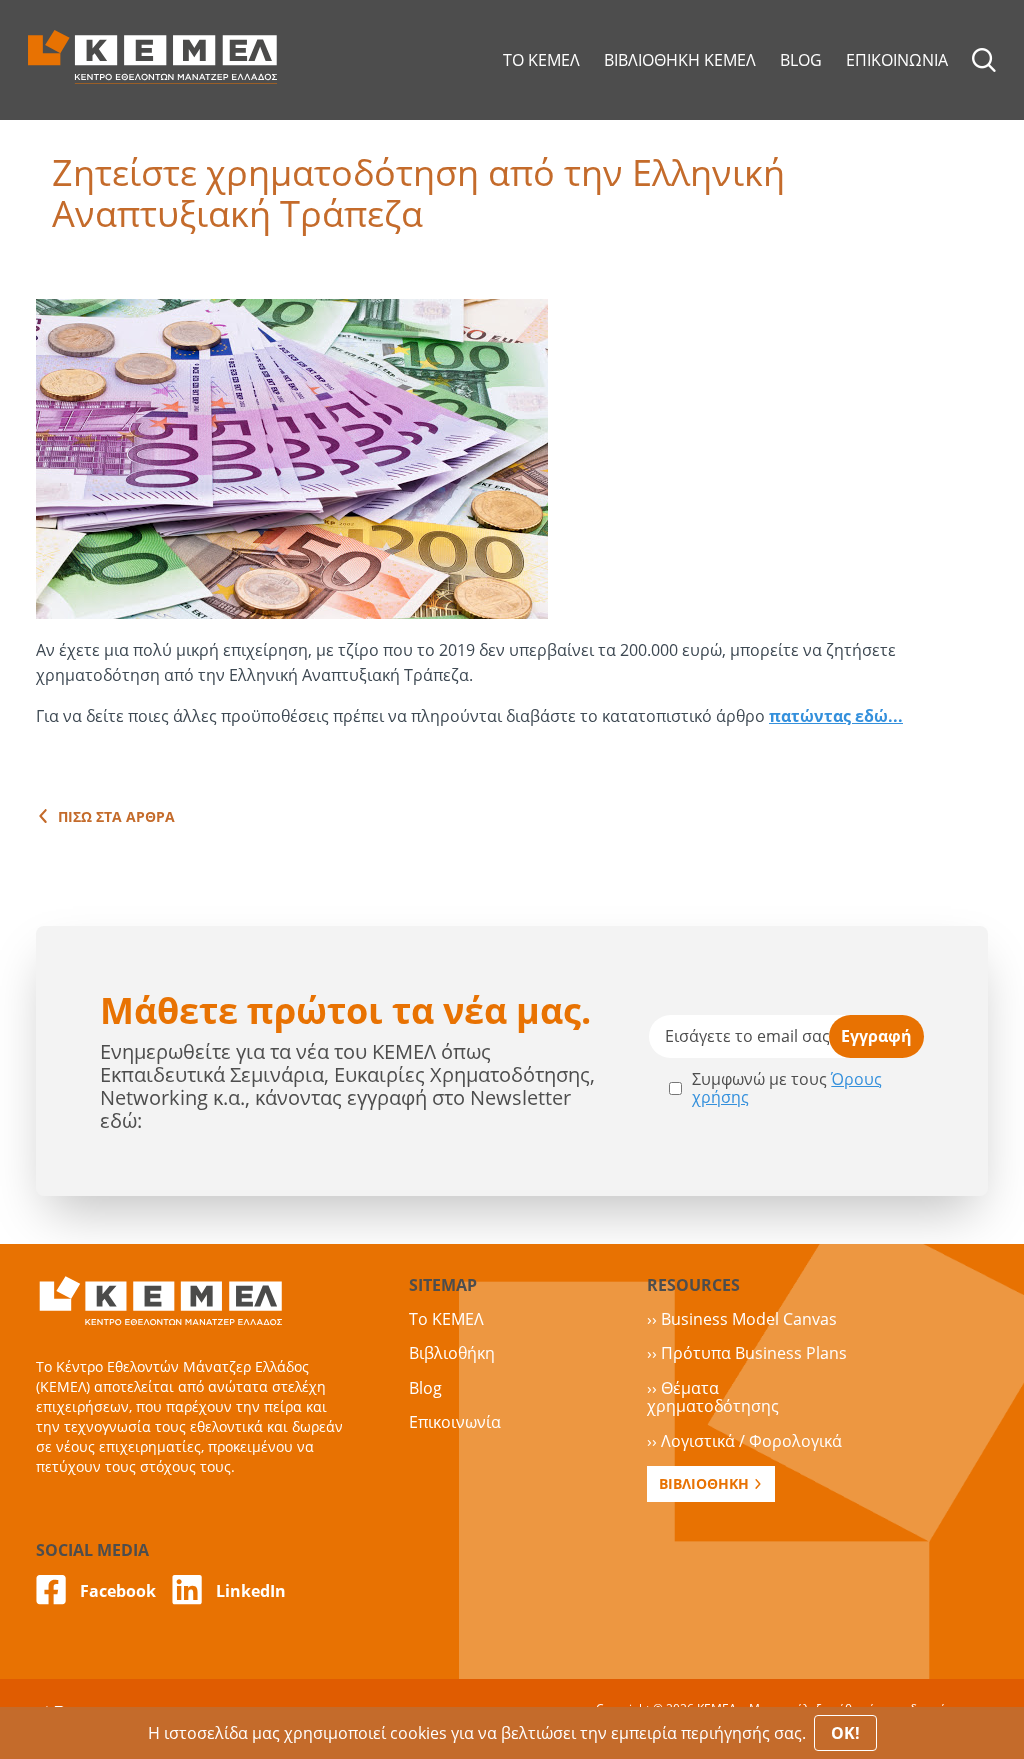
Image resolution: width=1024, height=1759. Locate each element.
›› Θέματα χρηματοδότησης (713, 1397)
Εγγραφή (876, 1036)
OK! (845, 1733)
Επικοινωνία (455, 1422)
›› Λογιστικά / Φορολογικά (744, 1441)
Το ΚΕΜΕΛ (446, 1319)
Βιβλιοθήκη (452, 1353)
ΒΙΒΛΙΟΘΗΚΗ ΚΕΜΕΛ (680, 60)
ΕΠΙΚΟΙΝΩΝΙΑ (897, 60)
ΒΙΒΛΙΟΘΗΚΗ (704, 1483)
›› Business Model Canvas (742, 1319)
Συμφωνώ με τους (787, 1088)
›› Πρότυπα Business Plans (747, 1353)
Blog (425, 1388)
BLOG (801, 60)
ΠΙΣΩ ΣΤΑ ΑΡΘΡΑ (116, 817)
